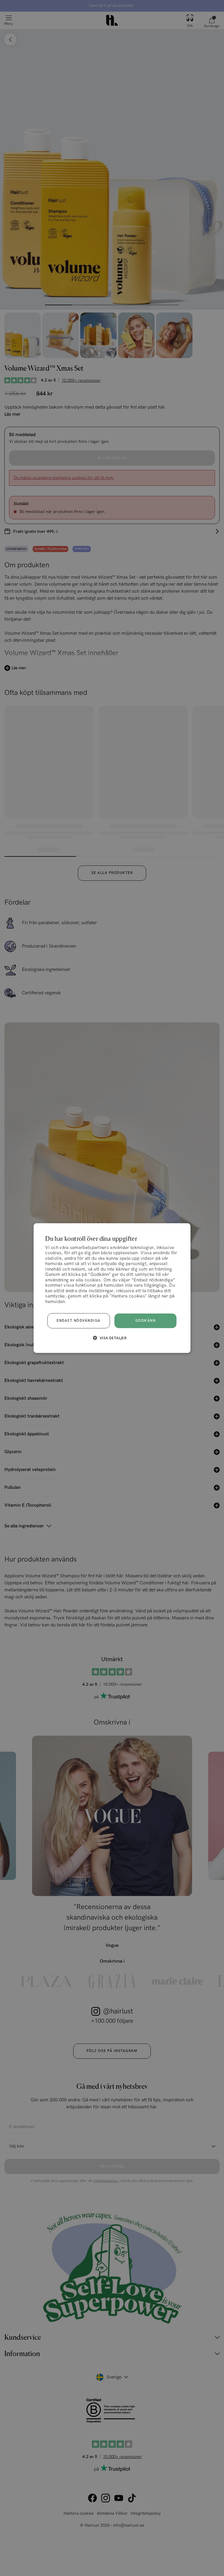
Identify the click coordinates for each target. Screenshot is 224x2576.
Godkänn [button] (146, 1321)
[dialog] (112, 1288)
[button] (112, 1338)
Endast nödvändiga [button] (79, 1321)
